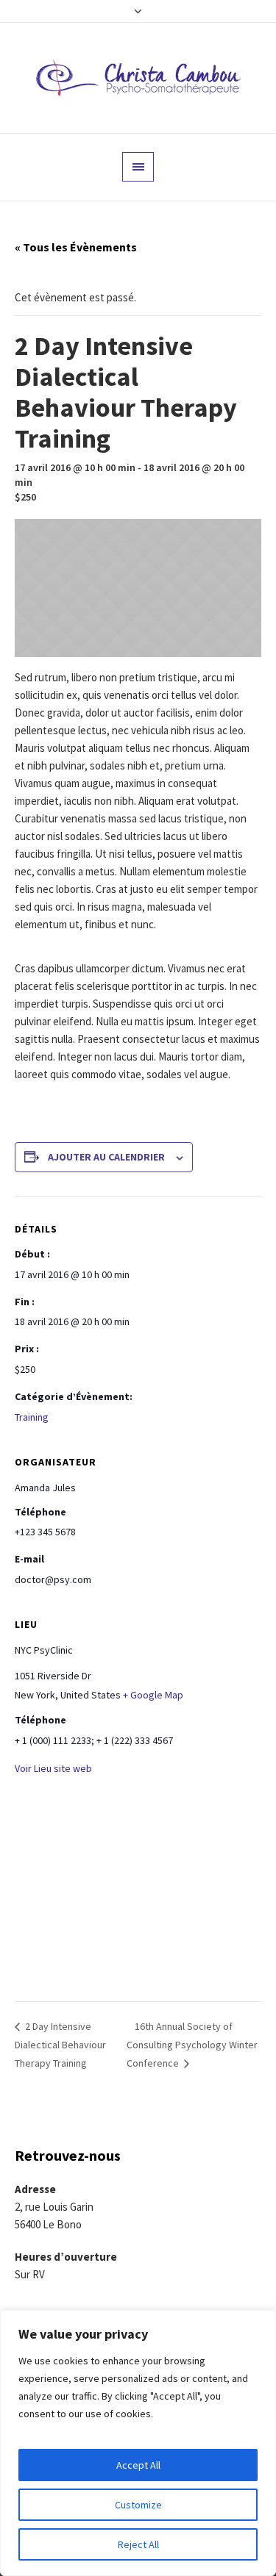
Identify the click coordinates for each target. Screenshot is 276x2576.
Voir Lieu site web (53, 1768)
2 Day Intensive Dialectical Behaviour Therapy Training (60, 2045)
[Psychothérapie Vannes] (138, 78)
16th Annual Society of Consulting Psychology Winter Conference (192, 2045)
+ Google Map (153, 1695)
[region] (138, 2443)
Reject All (138, 2544)
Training (32, 1417)
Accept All (138, 2465)
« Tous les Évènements (76, 247)
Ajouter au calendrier (106, 1157)
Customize (138, 2505)
